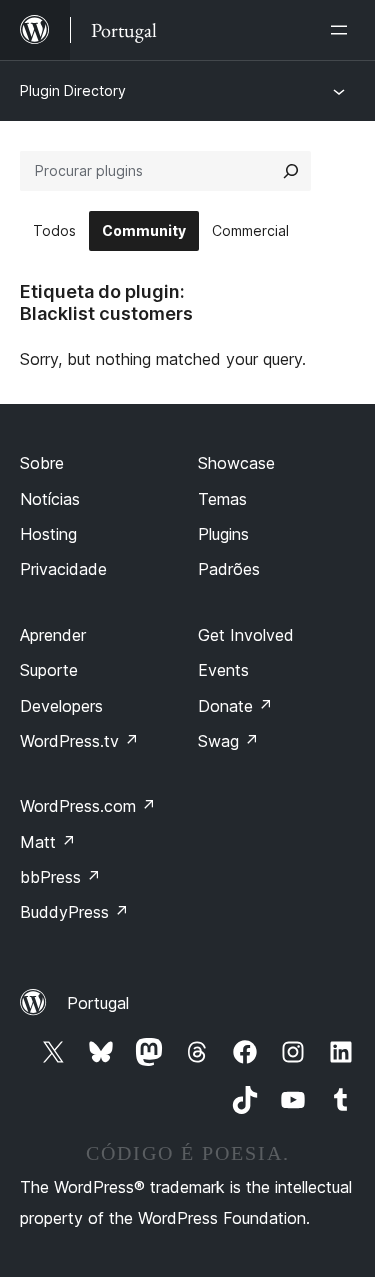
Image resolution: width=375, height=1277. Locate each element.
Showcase (236, 463)
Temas (222, 499)
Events (223, 670)
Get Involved (246, 635)
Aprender (53, 635)
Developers (61, 706)
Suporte (49, 670)
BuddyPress (74, 912)
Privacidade (63, 569)
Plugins (223, 534)
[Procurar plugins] (291, 171)
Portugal (98, 1003)
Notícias (50, 499)
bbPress (60, 877)
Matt (48, 842)
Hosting (48, 534)
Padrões (229, 569)
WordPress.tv (79, 741)
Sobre (42, 463)
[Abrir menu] (343, 30)
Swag (228, 741)
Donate (235, 706)
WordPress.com (88, 806)
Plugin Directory (73, 90)
